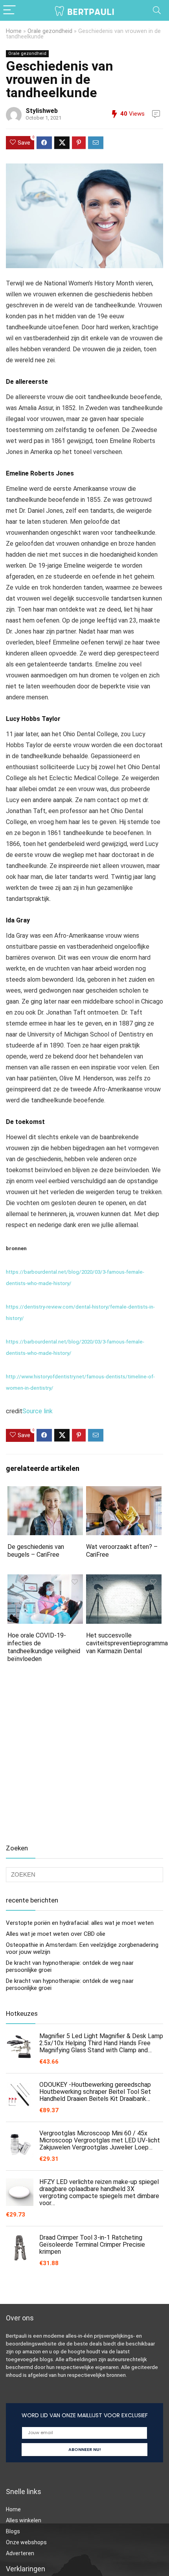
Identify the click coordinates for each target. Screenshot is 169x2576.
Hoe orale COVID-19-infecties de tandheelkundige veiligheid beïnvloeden (44, 1647)
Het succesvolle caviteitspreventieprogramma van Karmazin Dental (127, 1643)
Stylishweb (42, 111)
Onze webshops (26, 2542)
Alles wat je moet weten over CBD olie (56, 1934)
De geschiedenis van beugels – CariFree (36, 1551)
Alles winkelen (24, 2520)
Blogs (13, 2531)
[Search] (157, 10)
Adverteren (20, 2553)
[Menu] (9, 10)
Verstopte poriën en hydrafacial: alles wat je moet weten (80, 1923)
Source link (38, 1411)
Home (14, 31)
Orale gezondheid (50, 31)
